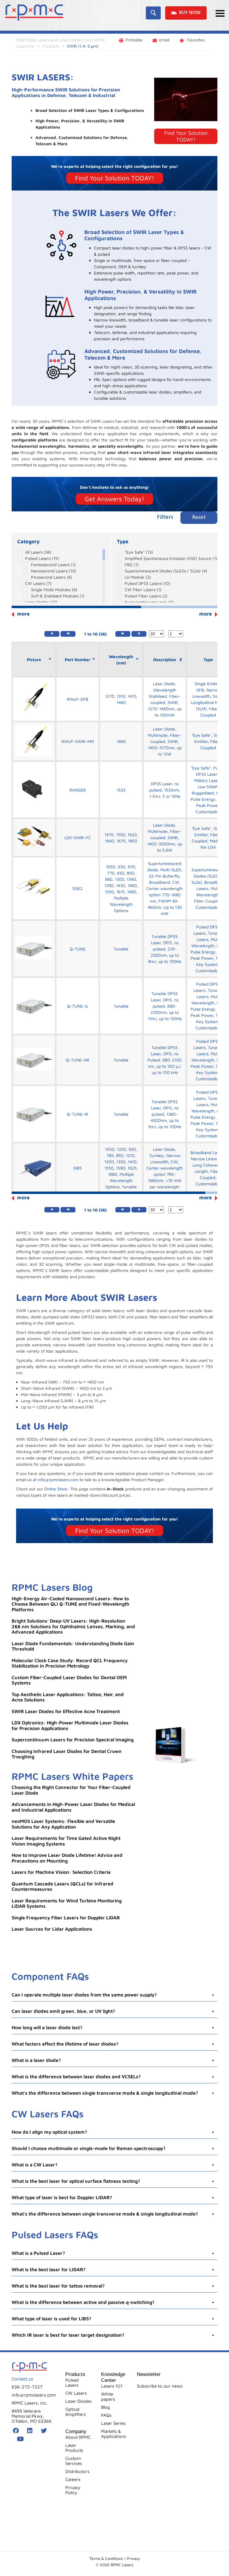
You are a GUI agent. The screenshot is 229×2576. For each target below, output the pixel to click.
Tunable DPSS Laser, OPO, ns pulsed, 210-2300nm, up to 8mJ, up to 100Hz (165, 949)
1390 (109, 885)
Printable (134, 40)
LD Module (138, 577)
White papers (108, 2397)
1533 (121, 790)
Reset (199, 517)
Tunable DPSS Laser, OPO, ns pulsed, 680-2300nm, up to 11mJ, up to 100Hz (165, 1006)
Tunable (121, 949)
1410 (132, 696)
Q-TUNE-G (78, 1006)
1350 (121, 1162)
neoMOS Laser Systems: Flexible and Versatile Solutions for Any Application (63, 1824)
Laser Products (74, 2448)
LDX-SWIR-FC (78, 837)
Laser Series (113, 2423)
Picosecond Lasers (52, 577)
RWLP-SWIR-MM (78, 741)
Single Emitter (208, 684)
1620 (132, 835)
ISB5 (78, 1168)
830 (121, 873)
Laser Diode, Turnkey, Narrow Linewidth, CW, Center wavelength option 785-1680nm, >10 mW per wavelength (165, 1168)
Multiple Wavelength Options (121, 904)
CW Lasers (38, 583)
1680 (132, 892)
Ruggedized (203, 793)
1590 (121, 1168)
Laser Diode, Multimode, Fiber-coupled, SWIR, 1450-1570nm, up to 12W (165, 741)
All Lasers (38, 552)
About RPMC (78, 2437)
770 (111, 873)
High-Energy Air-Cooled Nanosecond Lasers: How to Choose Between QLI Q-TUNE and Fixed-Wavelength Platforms (71, 1604)
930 (122, 867)
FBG (132, 565)
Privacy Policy (73, 2490)
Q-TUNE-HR (78, 1060)
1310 (121, 696)
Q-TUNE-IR (78, 1114)
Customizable (208, 812)
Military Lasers (208, 780)
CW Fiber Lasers (143, 590)
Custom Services (74, 2461)
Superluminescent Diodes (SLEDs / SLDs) (166, 571)
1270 (110, 696)
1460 (121, 702)
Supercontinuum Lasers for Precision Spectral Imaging (73, 1740)
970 (131, 867)
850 (130, 873)
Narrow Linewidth (208, 1159)
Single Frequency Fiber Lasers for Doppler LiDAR (66, 1918)
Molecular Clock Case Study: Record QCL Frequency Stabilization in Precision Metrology (70, 1663)
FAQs (106, 2415)
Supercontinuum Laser (149, 602)
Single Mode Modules (54, 590)
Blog (106, 2407)
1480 (132, 885)
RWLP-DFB (78, 699)
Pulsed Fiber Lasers (146, 596)
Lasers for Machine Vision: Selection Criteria (61, 1872)
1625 (132, 1168)
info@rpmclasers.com (58, 1480)
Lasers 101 (112, 2386)
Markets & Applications (114, 2434)
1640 (110, 841)
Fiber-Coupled (208, 901)
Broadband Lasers (208, 1152)
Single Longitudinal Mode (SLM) (208, 702)
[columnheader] (34, 660)
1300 (120, 879)
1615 (120, 892)
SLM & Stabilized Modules (58, 596)
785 (110, 1155)
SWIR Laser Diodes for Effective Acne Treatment (66, 1711)
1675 (121, 841)
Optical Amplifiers (76, 2412)
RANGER (78, 790)
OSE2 (78, 888)
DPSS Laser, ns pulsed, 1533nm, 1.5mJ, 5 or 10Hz (165, 790)
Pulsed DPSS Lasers (147, 583)
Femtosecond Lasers (53, 565)
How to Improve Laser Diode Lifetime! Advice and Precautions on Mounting (67, 1858)
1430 (121, 885)
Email (164, 40)
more (206, 614)
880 (109, 879)
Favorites (195, 40)
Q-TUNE (78, 949)
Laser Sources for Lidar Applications (52, 1929)
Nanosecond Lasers (54, 571)
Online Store (56, 1489)
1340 (131, 879)
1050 (111, 867)
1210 (130, 1155)
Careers (73, 2479)
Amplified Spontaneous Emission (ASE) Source (171, 558)
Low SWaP (208, 787)
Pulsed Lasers (42, 558)
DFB (200, 690)
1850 (133, 841)
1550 (121, 835)
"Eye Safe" (139, 552)
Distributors (77, 2471)
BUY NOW (190, 13)
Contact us (22, 2378)
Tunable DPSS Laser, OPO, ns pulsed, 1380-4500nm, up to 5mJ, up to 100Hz (165, 1114)
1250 (122, 1149)
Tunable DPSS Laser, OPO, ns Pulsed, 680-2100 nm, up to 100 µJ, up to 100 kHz (165, 1060)
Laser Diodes (41, 602)
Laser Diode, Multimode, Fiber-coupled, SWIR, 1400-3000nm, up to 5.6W (165, 837)
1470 (109, 835)
